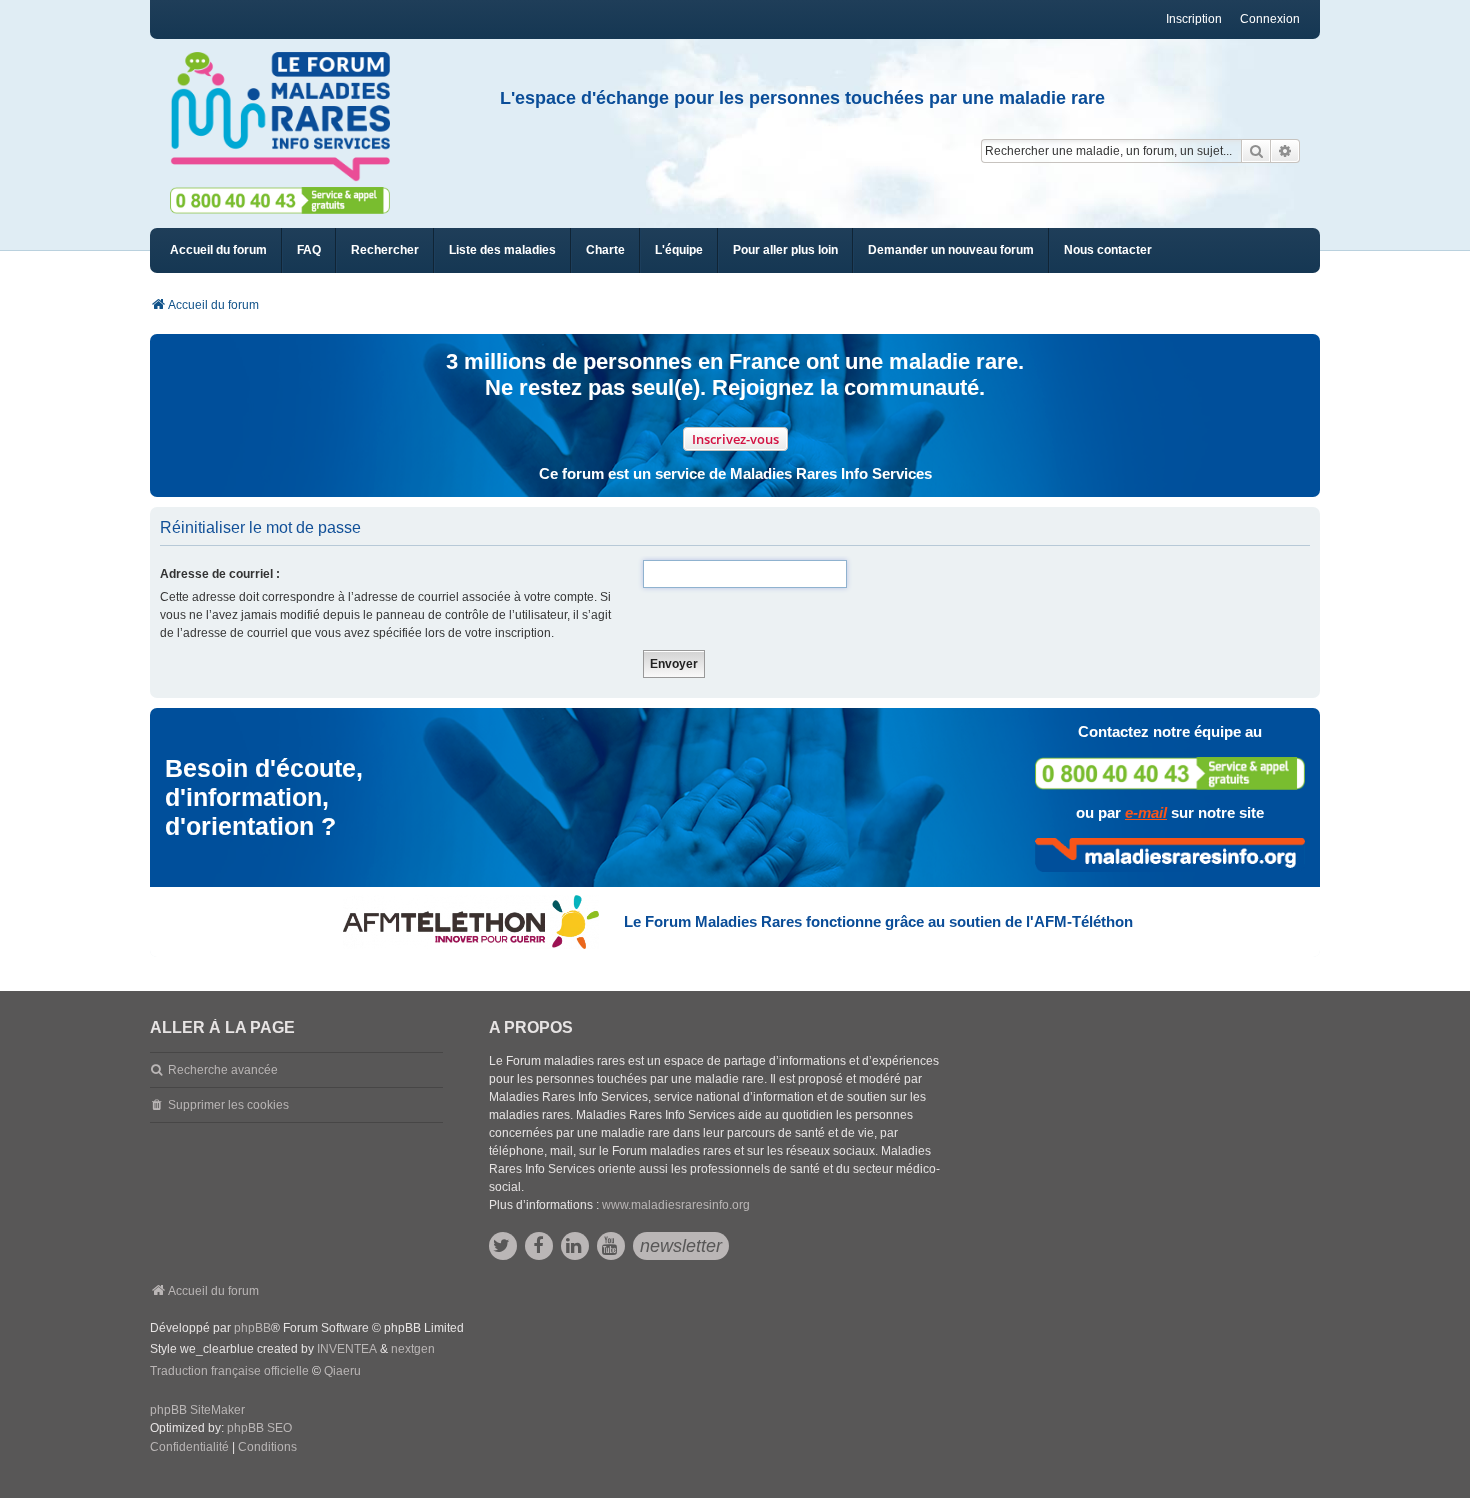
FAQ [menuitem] (309, 250)
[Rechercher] (1256, 151)
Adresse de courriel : (220, 574)
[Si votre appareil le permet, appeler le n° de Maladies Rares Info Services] (1170, 773)
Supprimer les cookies (228, 1105)
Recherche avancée (223, 1070)
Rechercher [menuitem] (385, 250)
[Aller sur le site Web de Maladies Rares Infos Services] (1170, 855)
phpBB (252, 1328)
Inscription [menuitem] (1194, 19)
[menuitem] (502, 250)
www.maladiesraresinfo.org (676, 1205)
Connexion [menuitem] (1270, 19)
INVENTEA (347, 1349)
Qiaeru (342, 1371)
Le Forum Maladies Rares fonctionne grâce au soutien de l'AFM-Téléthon (878, 921)
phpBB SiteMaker (197, 1410)
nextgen (413, 1349)
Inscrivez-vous (735, 439)
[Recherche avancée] (1285, 151)
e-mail (1146, 812)
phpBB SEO (259, 1428)
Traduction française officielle (229, 1371)
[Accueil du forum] (289, 117)
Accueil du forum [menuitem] (218, 250)
